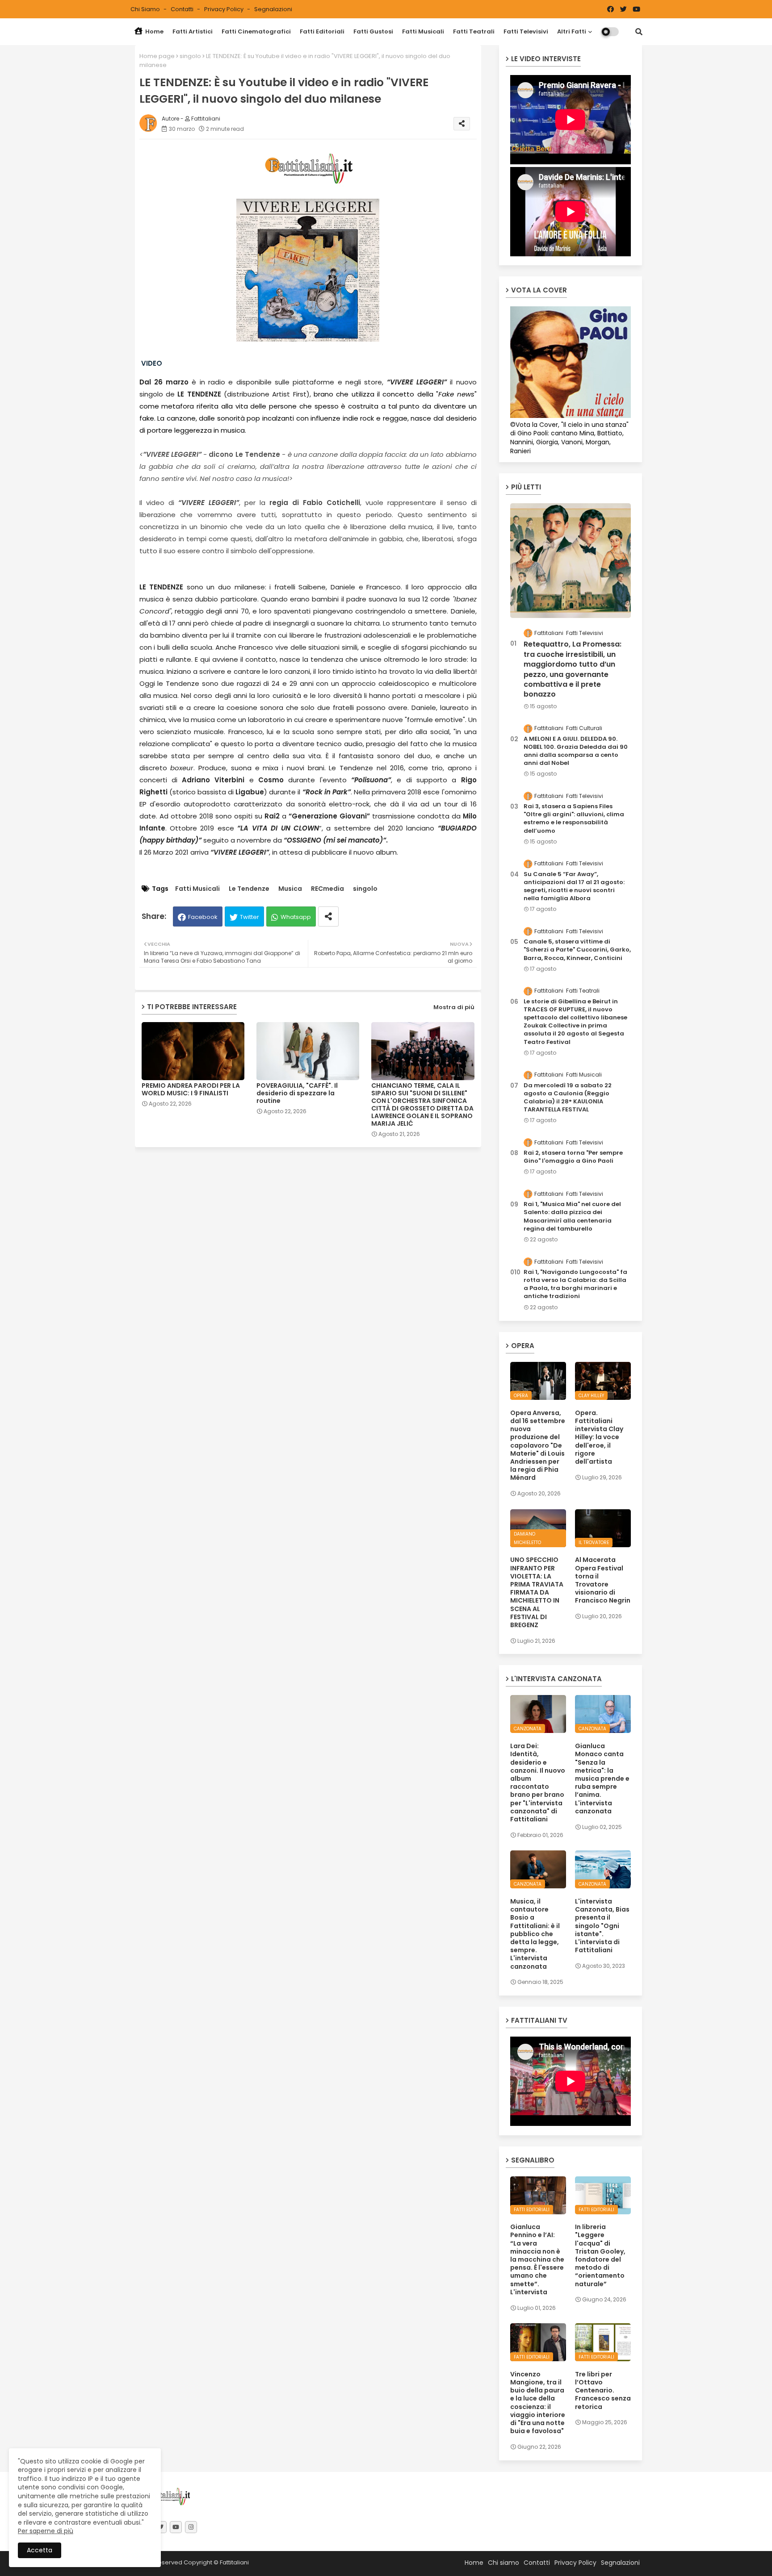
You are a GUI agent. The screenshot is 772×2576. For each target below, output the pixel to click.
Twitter (250, 917)
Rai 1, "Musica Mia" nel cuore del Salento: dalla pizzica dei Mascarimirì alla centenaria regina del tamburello (572, 1217)
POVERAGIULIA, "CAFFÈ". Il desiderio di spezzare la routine (297, 1093)
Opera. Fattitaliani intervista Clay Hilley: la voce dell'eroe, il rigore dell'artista (599, 1437)
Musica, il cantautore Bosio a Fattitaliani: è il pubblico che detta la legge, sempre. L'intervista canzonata (535, 1934)
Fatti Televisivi (526, 31)
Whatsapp (296, 917)
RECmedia (327, 889)
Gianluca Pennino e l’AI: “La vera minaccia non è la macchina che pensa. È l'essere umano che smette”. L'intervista (537, 2259)
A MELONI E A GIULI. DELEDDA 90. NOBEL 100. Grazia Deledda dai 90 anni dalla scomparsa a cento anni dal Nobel (576, 751)
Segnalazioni (273, 9)
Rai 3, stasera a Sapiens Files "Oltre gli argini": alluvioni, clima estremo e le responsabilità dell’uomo (574, 819)
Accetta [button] (40, 2550)
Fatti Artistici (193, 31)
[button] (639, 32)
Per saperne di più (46, 2531)
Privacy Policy (224, 9)
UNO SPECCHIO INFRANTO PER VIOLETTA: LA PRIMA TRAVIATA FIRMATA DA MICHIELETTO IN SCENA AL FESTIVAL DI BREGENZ (537, 1592)
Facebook (203, 917)
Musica (290, 889)
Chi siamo (146, 9)
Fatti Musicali (423, 31)
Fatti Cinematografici (256, 31)
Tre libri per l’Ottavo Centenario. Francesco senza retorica (603, 2390)
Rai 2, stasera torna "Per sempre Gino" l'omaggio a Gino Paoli (573, 1157)
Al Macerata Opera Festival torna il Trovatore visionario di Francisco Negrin (603, 1580)
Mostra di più (454, 1007)
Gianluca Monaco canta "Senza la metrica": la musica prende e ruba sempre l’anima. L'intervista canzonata (602, 1779)
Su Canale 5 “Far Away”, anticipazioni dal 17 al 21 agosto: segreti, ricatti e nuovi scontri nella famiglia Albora (574, 887)
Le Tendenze (249, 889)
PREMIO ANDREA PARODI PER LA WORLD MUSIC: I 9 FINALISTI (191, 1090)
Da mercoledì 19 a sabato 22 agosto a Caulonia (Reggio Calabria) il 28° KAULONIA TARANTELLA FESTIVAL (568, 1098)
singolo (190, 56)
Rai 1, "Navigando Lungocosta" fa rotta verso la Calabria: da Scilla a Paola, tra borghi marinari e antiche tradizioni (575, 1284)
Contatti (183, 9)
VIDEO (152, 363)
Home (154, 31)
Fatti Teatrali (474, 31)
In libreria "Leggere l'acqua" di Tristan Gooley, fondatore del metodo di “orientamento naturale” (600, 2255)
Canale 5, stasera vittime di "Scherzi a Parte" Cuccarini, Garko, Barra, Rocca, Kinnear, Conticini (577, 950)
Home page (157, 56)
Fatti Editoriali (322, 31)
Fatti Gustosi (373, 31)
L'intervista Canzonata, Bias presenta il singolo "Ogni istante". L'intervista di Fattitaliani (602, 1926)
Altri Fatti (572, 31)
